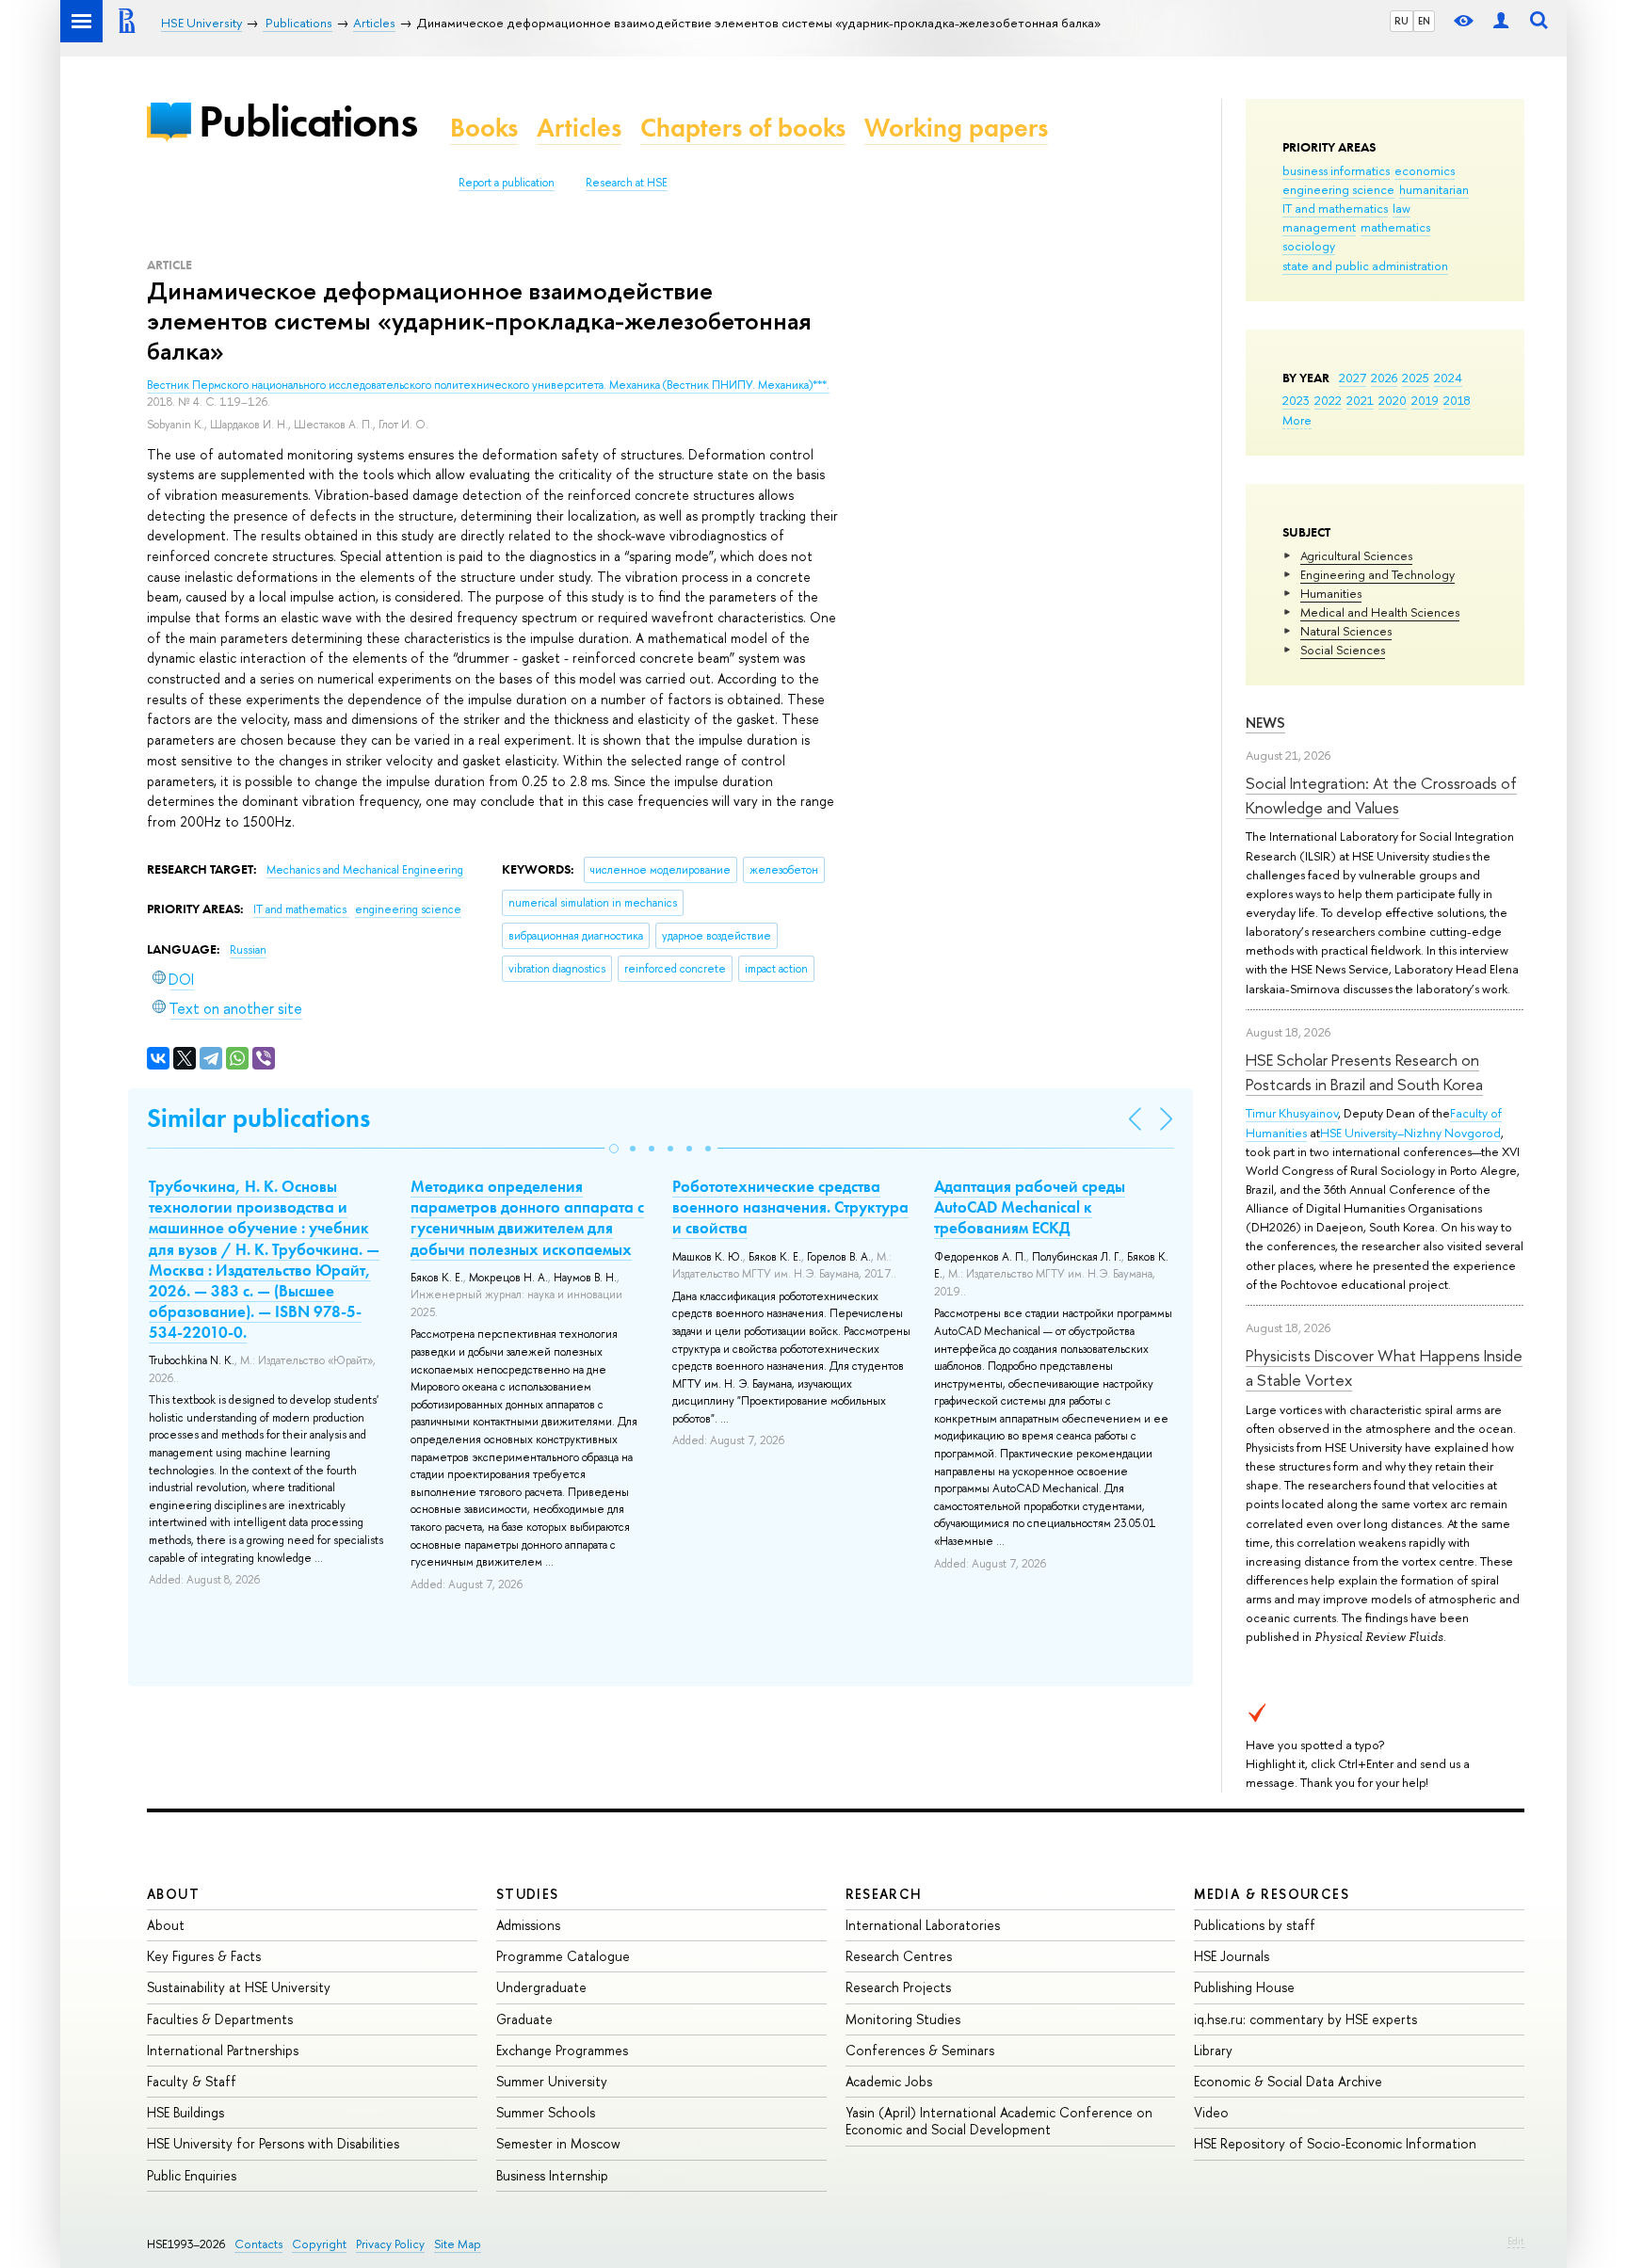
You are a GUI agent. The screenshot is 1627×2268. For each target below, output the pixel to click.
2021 (1360, 400)
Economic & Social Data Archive (1288, 2081)
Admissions (528, 1925)
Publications (308, 121)
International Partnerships (223, 2050)
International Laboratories (923, 1925)
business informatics (1336, 170)
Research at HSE (627, 183)
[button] (614, 1149)
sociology (1309, 246)
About (173, 1894)
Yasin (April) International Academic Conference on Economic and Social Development (999, 2121)
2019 (1425, 400)
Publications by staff (1255, 1925)
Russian (248, 950)
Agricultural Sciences (1356, 555)
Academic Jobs (889, 2081)
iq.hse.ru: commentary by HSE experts (1305, 2019)
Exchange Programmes (562, 2050)
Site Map (458, 2244)
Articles (579, 128)
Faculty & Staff (192, 2081)
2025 (1416, 378)
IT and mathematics (1335, 208)
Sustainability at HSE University (239, 1987)
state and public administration (1365, 265)
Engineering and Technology (1377, 574)
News (1265, 723)
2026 (1384, 378)
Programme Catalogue (563, 1956)
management (1319, 227)
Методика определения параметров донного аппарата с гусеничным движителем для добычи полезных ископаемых (527, 1217)
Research (884, 1894)
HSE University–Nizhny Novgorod (1410, 1133)
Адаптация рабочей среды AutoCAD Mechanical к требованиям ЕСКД (1030, 1207)
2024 (1448, 378)
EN (1424, 21)
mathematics (1395, 227)
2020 (1393, 400)
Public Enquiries (192, 2175)
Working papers (956, 128)
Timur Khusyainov (1292, 1113)
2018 (1457, 400)
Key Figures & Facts (204, 1956)
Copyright (319, 2244)
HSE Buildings (185, 2112)
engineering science (1338, 189)
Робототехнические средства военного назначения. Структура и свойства (790, 1207)
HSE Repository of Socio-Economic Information (1335, 2143)
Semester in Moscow (558, 2143)
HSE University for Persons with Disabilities (273, 2143)
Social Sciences (1343, 650)
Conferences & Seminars (920, 2050)
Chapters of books (743, 128)
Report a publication (507, 183)
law (1401, 208)
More (1297, 420)
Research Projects (898, 1987)
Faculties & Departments (220, 2019)
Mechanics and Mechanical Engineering (365, 870)
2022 (1328, 400)
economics (1425, 170)
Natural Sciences (1346, 631)
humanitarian (1434, 189)
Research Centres (899, 1956)
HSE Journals (1232, 1956)
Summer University (552, 2081)
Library (1213, 2050)
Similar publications (258, 1118)
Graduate (524, 2019)
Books (484, 128)
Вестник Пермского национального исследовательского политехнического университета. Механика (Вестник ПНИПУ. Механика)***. (488, 385)
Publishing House (1244, 1987)
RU (1401, 21)
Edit (1516, 2241)
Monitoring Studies (903, 2019)
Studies (528, 1894)
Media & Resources (1272, 1894)
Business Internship (552, 2175)
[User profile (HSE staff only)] (1501, 21)
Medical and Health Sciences (1380, 612)
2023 (1296, 400)
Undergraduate (541, 1987)
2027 (1353, 378)
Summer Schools (546, 2112)
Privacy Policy (390, 2244)
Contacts (258, 2244)
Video (1211, 2112)
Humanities (1331, 593)
